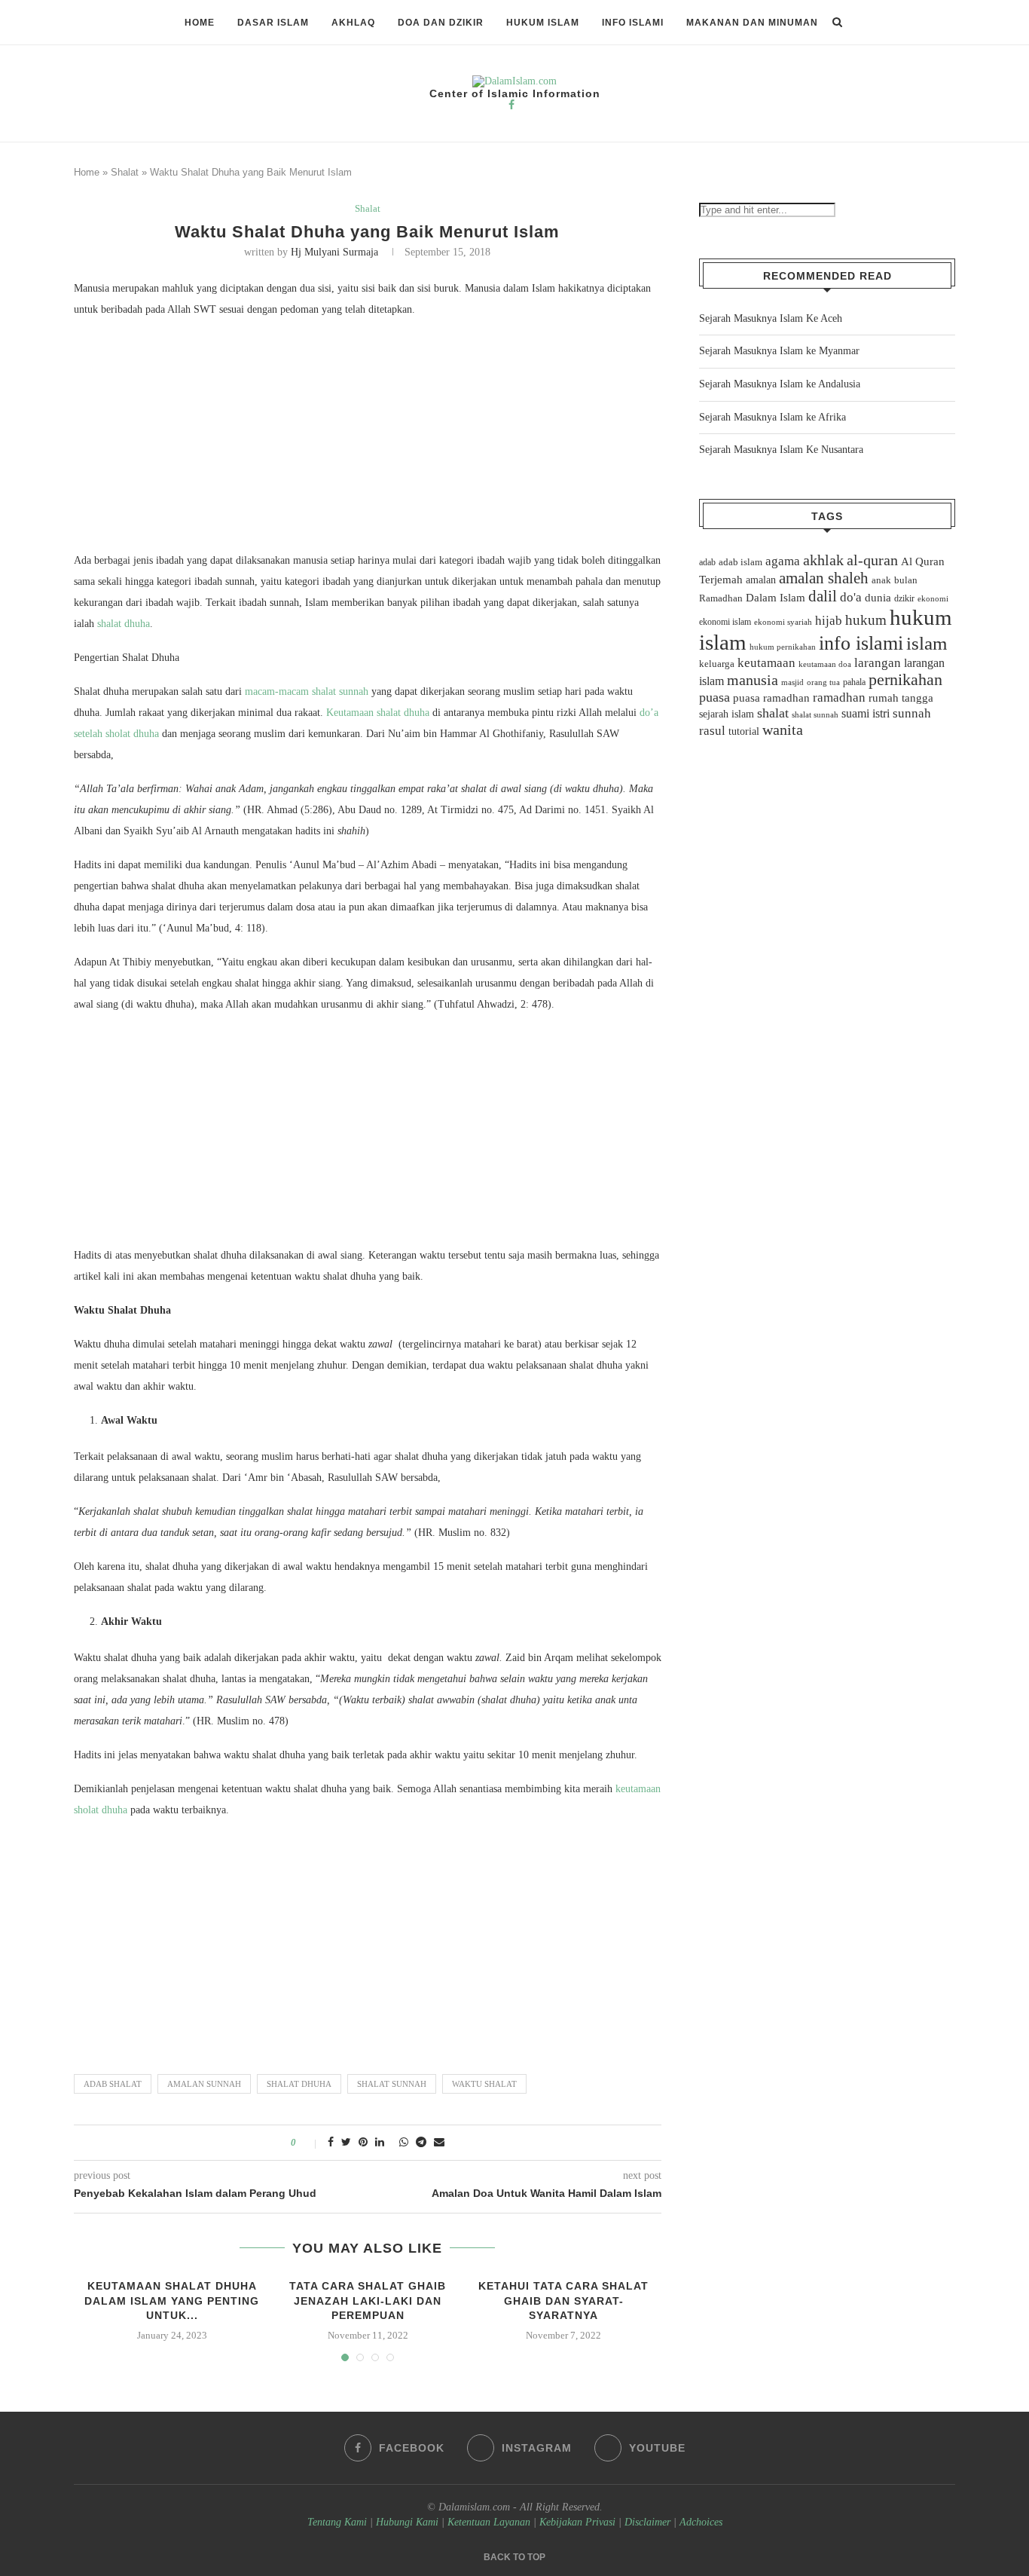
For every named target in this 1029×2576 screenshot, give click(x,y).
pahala (854, 682)
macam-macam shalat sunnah (307, 691)
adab (707, 562)
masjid (792, 682)
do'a (851, 597)
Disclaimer (647, 2522)
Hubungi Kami (407, 2522)
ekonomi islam (725, 622)
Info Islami (633, 23)
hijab (829, 621)
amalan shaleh (824, 578)
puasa (714, 697)
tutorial (744, 731)
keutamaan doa (825, 664)
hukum (866, 620)
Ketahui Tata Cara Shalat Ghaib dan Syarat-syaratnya (563, 2301)
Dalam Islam (776, 598)
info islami (861, 643)
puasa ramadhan (771, 698)
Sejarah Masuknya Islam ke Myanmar (779, 351)
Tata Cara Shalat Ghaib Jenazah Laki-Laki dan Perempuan (368, 2301)
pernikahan (905, 680)
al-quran (872, 560)
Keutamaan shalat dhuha (378, 713)
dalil (823, 596)
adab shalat (113, 2084)
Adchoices (701, 2522)
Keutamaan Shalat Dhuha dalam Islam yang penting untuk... (172, 2301)
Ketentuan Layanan (489, 2522)
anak (881, 580)
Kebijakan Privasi (577, 2522)
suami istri (866, 714)
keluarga (717, 664)
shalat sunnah (392, 2084)
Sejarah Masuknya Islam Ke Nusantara (781, 450)
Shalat (125, 172)
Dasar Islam (273, 23)
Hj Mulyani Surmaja (334, 252)
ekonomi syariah (783, 622)
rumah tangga (901, 698)
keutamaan (766, 662)
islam (927, 643)
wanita (783, 730)
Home (200, 23)
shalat (773, 713)
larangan (878, 662)
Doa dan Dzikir (441, 23)
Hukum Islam (543, 23)
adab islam (740, 562)
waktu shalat (484, 2084)
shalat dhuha (124, 624)
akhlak (823, 560)
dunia (878, 598)
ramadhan (839, 698)
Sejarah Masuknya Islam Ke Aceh (771, 318)
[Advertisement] (368, 439)
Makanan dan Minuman (752, 23)
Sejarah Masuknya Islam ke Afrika (773, 417)
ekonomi (933, 598)
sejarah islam (727, 714)
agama (783, 561)
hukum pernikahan (783, 647)
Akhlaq (353, 23)
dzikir (904, 598)
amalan (761, 580)
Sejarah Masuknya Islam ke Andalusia (780, 384)
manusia (753, 680)
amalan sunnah (204, 2084)
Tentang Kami (339, 2522)
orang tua (823, 682)
